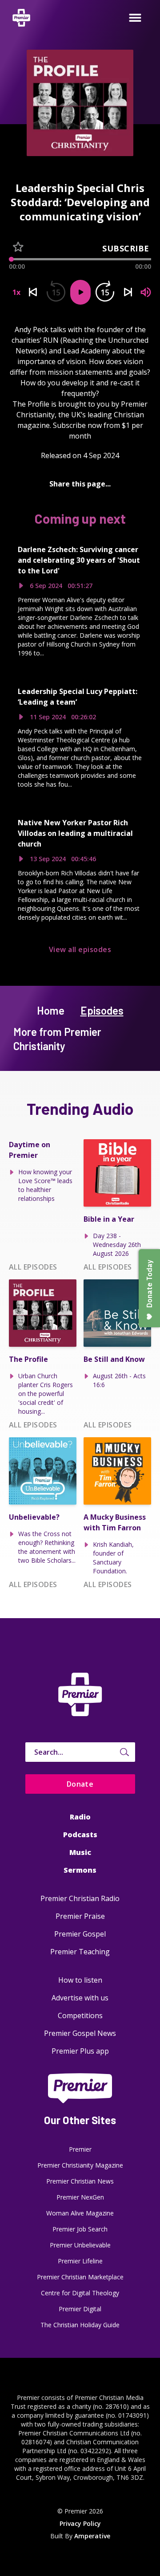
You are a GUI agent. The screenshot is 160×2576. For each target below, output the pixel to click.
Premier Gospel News (80, 2033)
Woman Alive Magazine (80, 2213)
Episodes (102, 1010)
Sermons (80, 1870)
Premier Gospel (80, 1934)
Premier (80, 2149)
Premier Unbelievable (80, 2245)
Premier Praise (80, 1916)
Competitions (80, 2015)
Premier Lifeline (80, 2261)
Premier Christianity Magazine (80, 2165)
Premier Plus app (80, 2051)
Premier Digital (80, 2309)
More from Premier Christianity (57, 1039)
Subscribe (126, 248)
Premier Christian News (80, 2181)
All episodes (33, 1267)
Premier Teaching (80, 1952)
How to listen (80, 1980)
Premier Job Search (80, 2229)
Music (80, 1852)
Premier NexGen (80, 2197)
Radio (80, 1817)
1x (16, 292)
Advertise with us (80, 1998)
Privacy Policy (80, 2523)
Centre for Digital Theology (80, 2293)
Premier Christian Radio (80, 1898)
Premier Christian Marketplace (80, 2277)
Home (51, 1010)
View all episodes (80, 949)
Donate (80, 1784)
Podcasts (80, 1835)
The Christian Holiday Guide (80, 2325)
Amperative (92, 2536)
